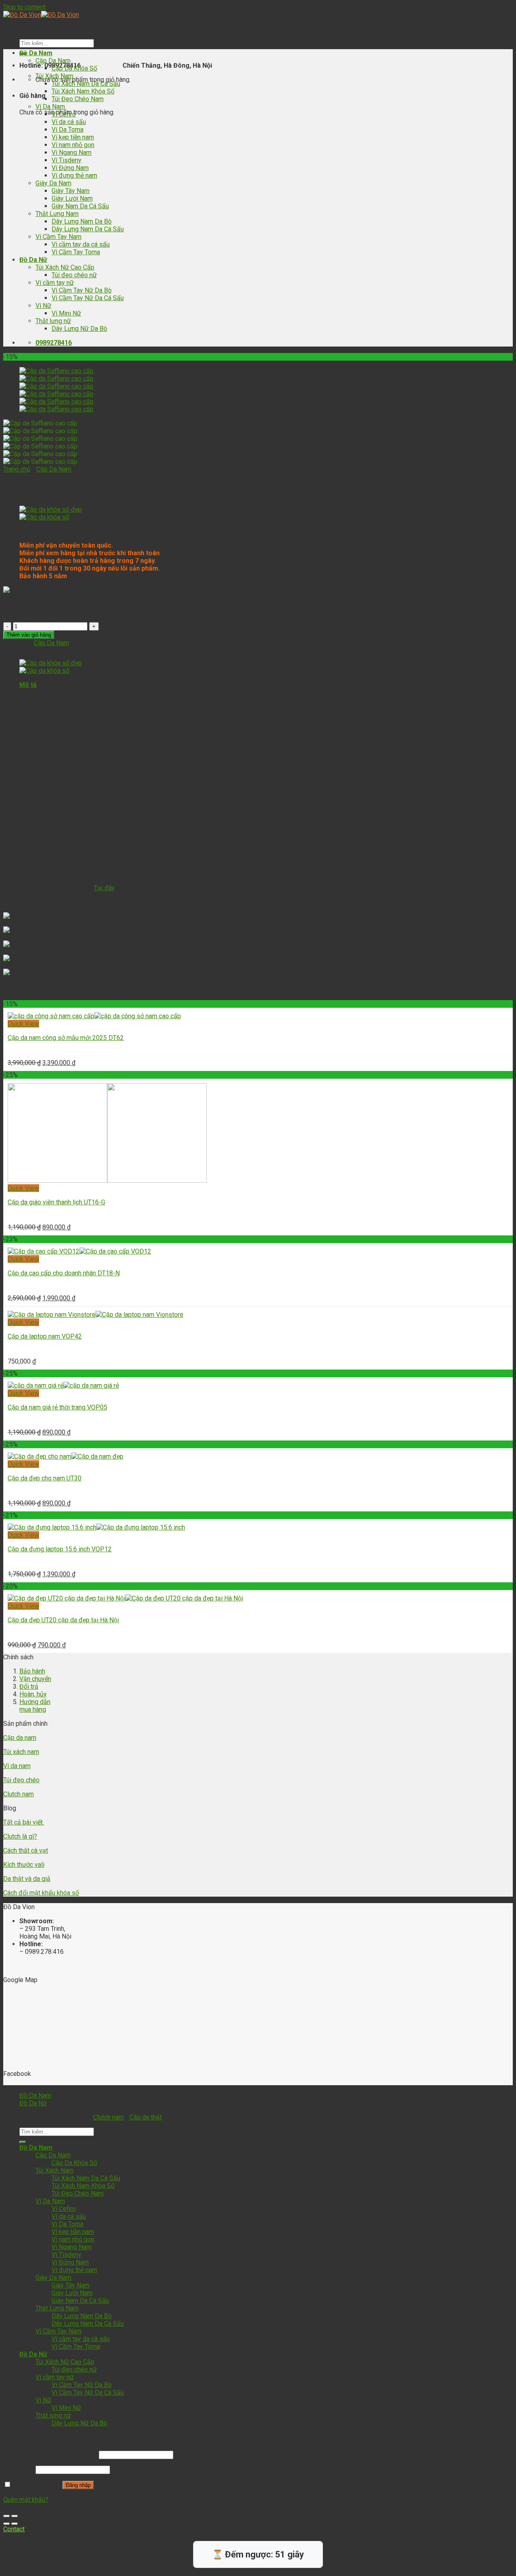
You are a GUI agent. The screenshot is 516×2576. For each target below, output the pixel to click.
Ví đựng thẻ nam (74, 175)
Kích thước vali (24, 1865)
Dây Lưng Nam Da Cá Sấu (88, 229)
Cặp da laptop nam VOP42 (45, 1336)
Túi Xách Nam (54, 76)
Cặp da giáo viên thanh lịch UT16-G (56, 1202)
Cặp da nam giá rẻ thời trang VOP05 (57, 1407)
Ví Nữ (43, 306)
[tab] (266, 685)
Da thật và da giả (27, 1879)
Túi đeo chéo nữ (74, 275)
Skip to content (24, 7)
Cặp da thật (146, 2117)
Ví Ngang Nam (72, 153)
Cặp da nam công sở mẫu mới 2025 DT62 (66, 1038)
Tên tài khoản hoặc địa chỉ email (50, 2455)
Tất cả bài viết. (24, 1822)
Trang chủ (17, 469)
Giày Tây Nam (71, 191)
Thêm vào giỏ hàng (29, 635)
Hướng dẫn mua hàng (35, 1706)
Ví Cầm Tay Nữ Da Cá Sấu (88, 298)
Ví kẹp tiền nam (73, 137)
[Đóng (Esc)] (6, 2516)
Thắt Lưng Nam (57, 214)
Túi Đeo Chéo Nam (78, 99)
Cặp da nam (20, 1738)
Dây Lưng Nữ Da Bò (79, 329)
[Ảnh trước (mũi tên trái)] (6, 2524)
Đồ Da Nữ (33, 260)
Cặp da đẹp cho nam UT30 (45, 1478)
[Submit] (23, 2142)
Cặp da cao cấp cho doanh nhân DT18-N (64, 1273)
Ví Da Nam (50, 107)
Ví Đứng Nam (70, 168)
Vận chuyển (35, 1679)
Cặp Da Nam (53, 61)
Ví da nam (17, 1766)
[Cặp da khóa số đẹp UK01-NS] (51, 510)
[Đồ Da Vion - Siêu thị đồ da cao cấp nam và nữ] (41, 15)
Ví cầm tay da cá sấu (81, 244)
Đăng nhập (78, 2485)
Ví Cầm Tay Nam (58, 237)
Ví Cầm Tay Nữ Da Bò (82, 290)
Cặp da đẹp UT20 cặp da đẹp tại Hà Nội (63, 1620)
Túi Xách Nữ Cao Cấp (65, 267)
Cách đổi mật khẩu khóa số (41, 1893)
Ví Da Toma (68, 130)
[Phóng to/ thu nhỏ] (15, 2516)
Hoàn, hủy (33, 1694)
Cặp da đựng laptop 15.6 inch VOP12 (60, 1549)
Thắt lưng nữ (53, 321)
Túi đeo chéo (21, 1780)
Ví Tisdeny (67, 160)
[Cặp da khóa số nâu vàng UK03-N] (44, 517)
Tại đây (104, 888)
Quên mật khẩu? (26, 2500)
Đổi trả (29, 1687)
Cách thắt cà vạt (26, 1851)
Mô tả (28, 685)
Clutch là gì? (20, 1836)
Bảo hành (32, 1671)
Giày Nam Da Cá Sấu (80, 206)
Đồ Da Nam (36, 53)
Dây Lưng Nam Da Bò (82, 221)
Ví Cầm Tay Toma (76, 252)
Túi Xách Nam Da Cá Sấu (86, 84)
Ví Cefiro (64, 114)
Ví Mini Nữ (66, 313)
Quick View (23, 1024)
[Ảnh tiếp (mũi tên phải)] (15, 2524)
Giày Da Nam (53, 183)
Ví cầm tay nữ (55, 283)
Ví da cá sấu (69, 122)
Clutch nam (19, 1794)
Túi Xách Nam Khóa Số (83, 91)
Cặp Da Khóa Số (74, 68)
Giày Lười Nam (72, 198)
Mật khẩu (19, 2469)
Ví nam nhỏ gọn (73, 145)
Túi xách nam (21, 1752)
